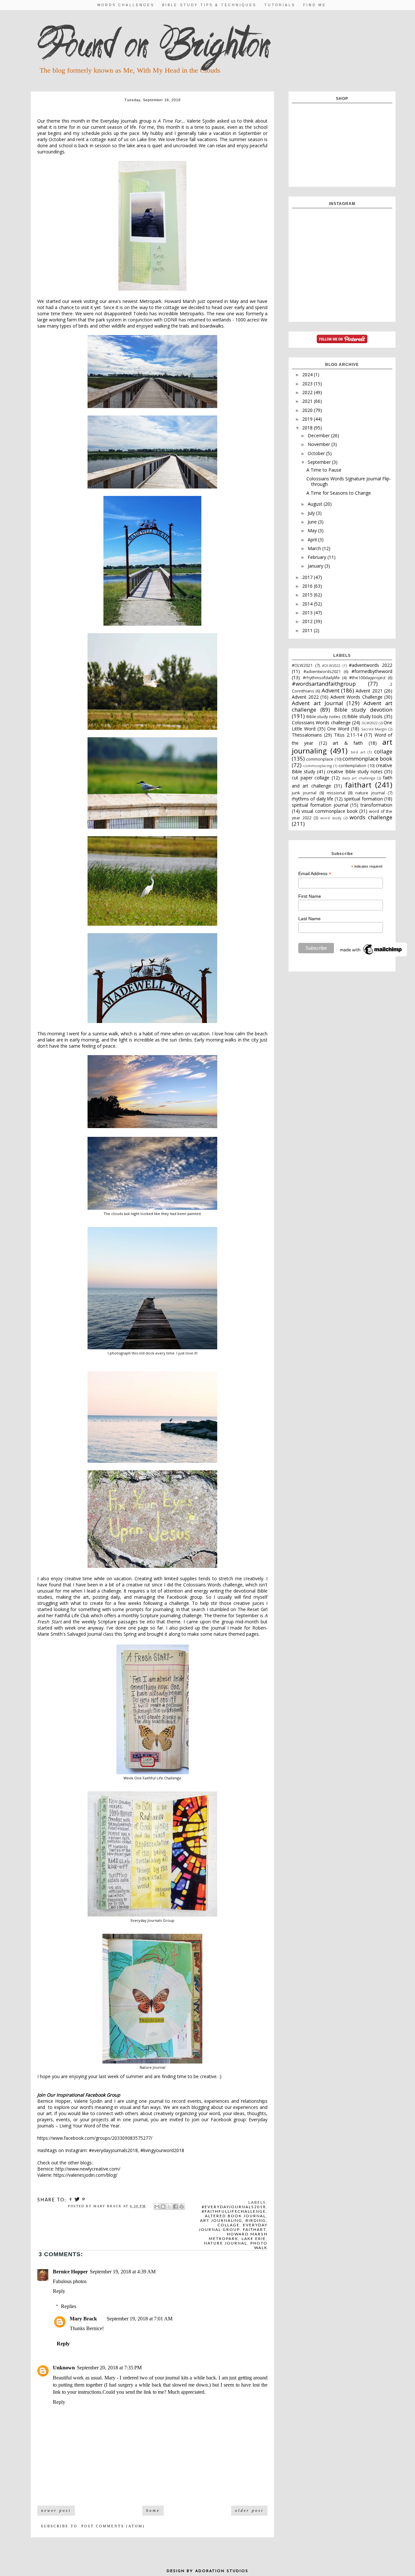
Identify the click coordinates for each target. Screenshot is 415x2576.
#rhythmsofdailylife (321, 678)
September (320, 462)
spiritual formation (363, 799)
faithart (254, 2230)
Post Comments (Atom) (113, 2526)
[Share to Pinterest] (182, 2207)
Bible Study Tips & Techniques (209, 5)
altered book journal (235, 2216)
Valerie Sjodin (201, 121)
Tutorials (280, 5)
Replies (69, 2306)
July (312, 513)
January (316, 566)
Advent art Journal (317, 703)
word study (331, 818)
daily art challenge (359, 778)
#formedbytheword (372, 671)
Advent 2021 (369, 691)
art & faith (348, 743)
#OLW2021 (302, 665)
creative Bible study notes (355, 771)
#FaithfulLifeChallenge (234, 2211)
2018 (308, 428)
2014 (308, 604)
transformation (376, 805)
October (317, 453)
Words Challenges (126, 5)
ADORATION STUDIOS (222, 2571)
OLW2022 (369, 723)
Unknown (64, 2368)
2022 (308, 392)
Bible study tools (365, 716)
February (318, 557)
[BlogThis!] (163, 2207)
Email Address (315, 874)
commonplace (320, 759)
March (315, 548)
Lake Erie (254, 2239)
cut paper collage (311, 778)
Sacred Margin (374, 729)
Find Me (315, 5)
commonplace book (367, 758)
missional (336, 793)
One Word (338, 729)
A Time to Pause (324, 470)
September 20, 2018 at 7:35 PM (109, 2368)
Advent (331, 690)
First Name (310, 896)
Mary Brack (83, 2319)
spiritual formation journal (320, 805)
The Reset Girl (253, 1609)
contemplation (352, 766)
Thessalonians (307, 735)
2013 (308, 613)
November (320, 444)
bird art (358, 752)
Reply (59, 2291)
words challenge (371, 817)
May (313, 530)
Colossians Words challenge (321, 722)
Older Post (249, 2510)
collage (229, 2225)
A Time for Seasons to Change (339, 493)
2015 (308, 595)
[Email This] (157, 2207)
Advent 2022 (305, 697)
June (313, 522)
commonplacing (318, 766)
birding (256, 2221)
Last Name (309, 919)
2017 (308, 577)
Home (153, 2510)
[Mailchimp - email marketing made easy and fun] (371, 955)
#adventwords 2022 (371, 665)
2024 (308, 374)
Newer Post (56, 2510)
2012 (308, 621)
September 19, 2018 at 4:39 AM (123, 2272)
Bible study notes (323, 717)
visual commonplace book (330, 811)
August (316, 504)
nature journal (225, 2243)
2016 (308, 586)
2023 (308, 384)
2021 (308, 401)
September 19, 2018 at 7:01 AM (140, 2319)
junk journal (304, 793)
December (319, 435)
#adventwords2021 (322, 672)
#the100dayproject (367, 678)
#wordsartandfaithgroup (324, 684)
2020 (308, 410)
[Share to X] (169, 2207)
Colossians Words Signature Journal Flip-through (349, 481)
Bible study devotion (363, 710)
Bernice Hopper (70, 2272)
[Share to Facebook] (175, 2207)
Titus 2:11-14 (348, 735)
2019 (308, 419)
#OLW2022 (331, 665)
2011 (308, 630)
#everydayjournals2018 (234, 2207)
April (313, 540)
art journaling (221, 2221)
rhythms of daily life (313, 799)
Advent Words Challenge (356, 697)
